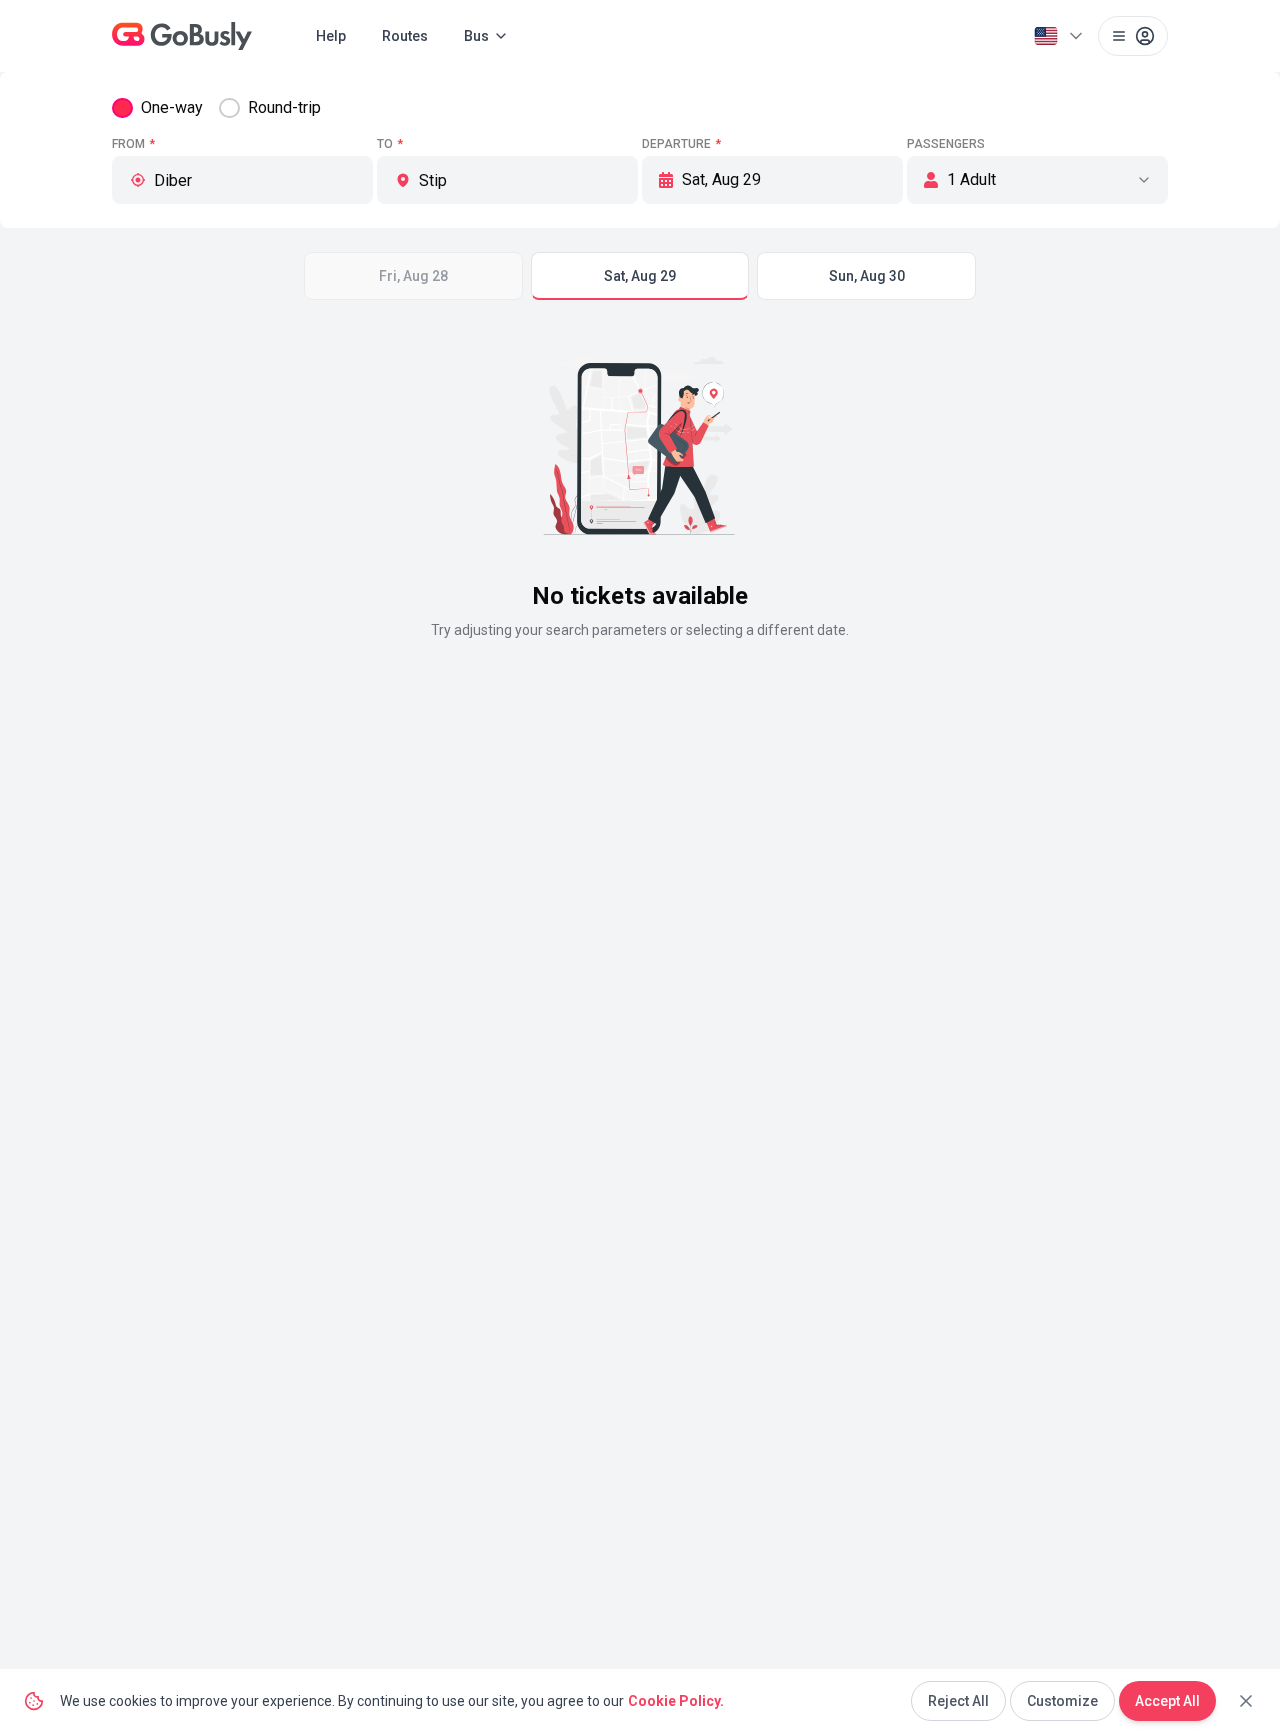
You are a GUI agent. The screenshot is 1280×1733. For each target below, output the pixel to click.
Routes (405, 36)
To (390, 144)
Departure (681, 144)
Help (331, 36)
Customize (1062, 1701)
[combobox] (254, 180)
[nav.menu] (1133, 36)
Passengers (946, 144)
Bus (476, 36)
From (133, 144)
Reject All (958, 1701)
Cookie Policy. (676, 1701)
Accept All (1167, 1701)
